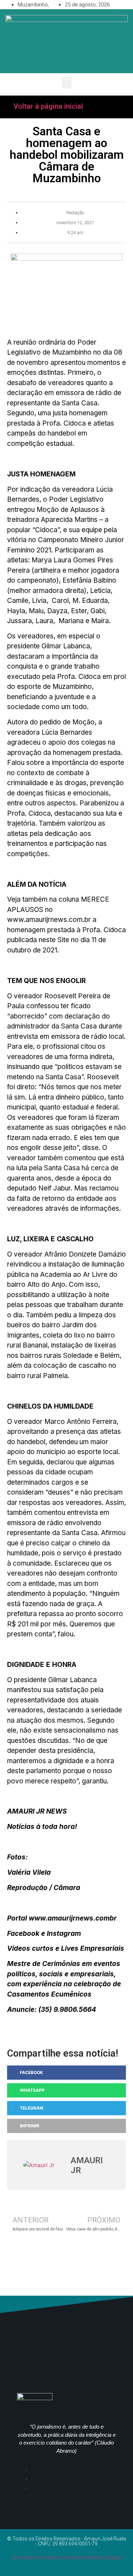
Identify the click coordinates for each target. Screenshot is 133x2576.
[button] (67, 83)
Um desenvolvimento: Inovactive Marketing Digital (66, 2558)
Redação (75, 213)
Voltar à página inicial (48, 106)
